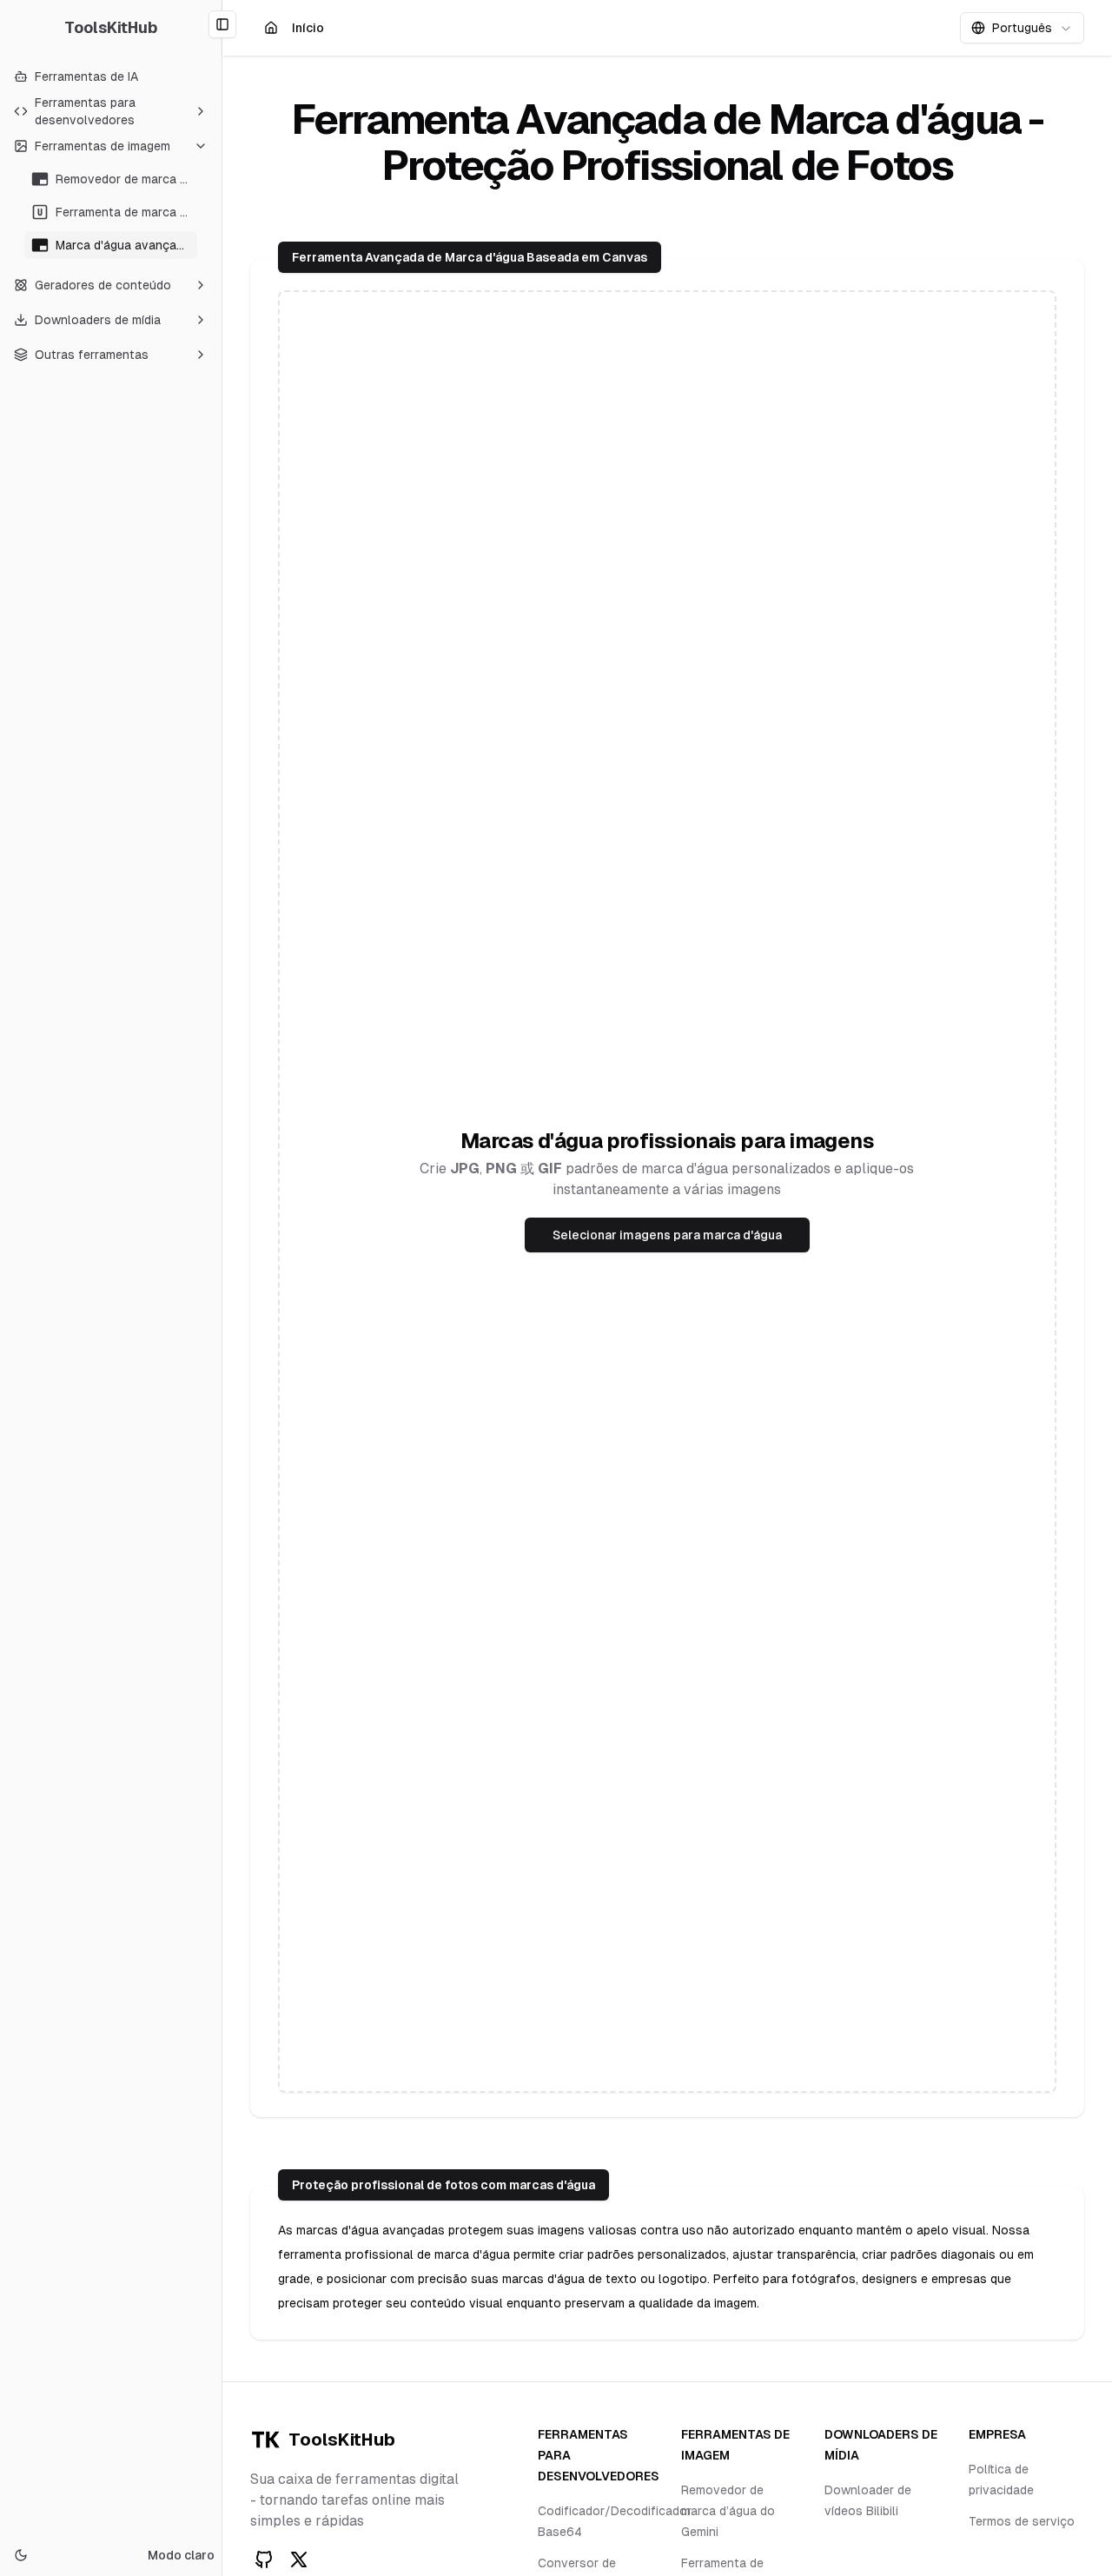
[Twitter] (299, 2559)
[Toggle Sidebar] (222, 1288)
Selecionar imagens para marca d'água (667, 1235)
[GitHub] (264, 2559)
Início (309, 32)
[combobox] (1022, 28)
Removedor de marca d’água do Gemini (728, 2511)
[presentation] (667, 1192)
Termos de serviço (1022, 2521)
